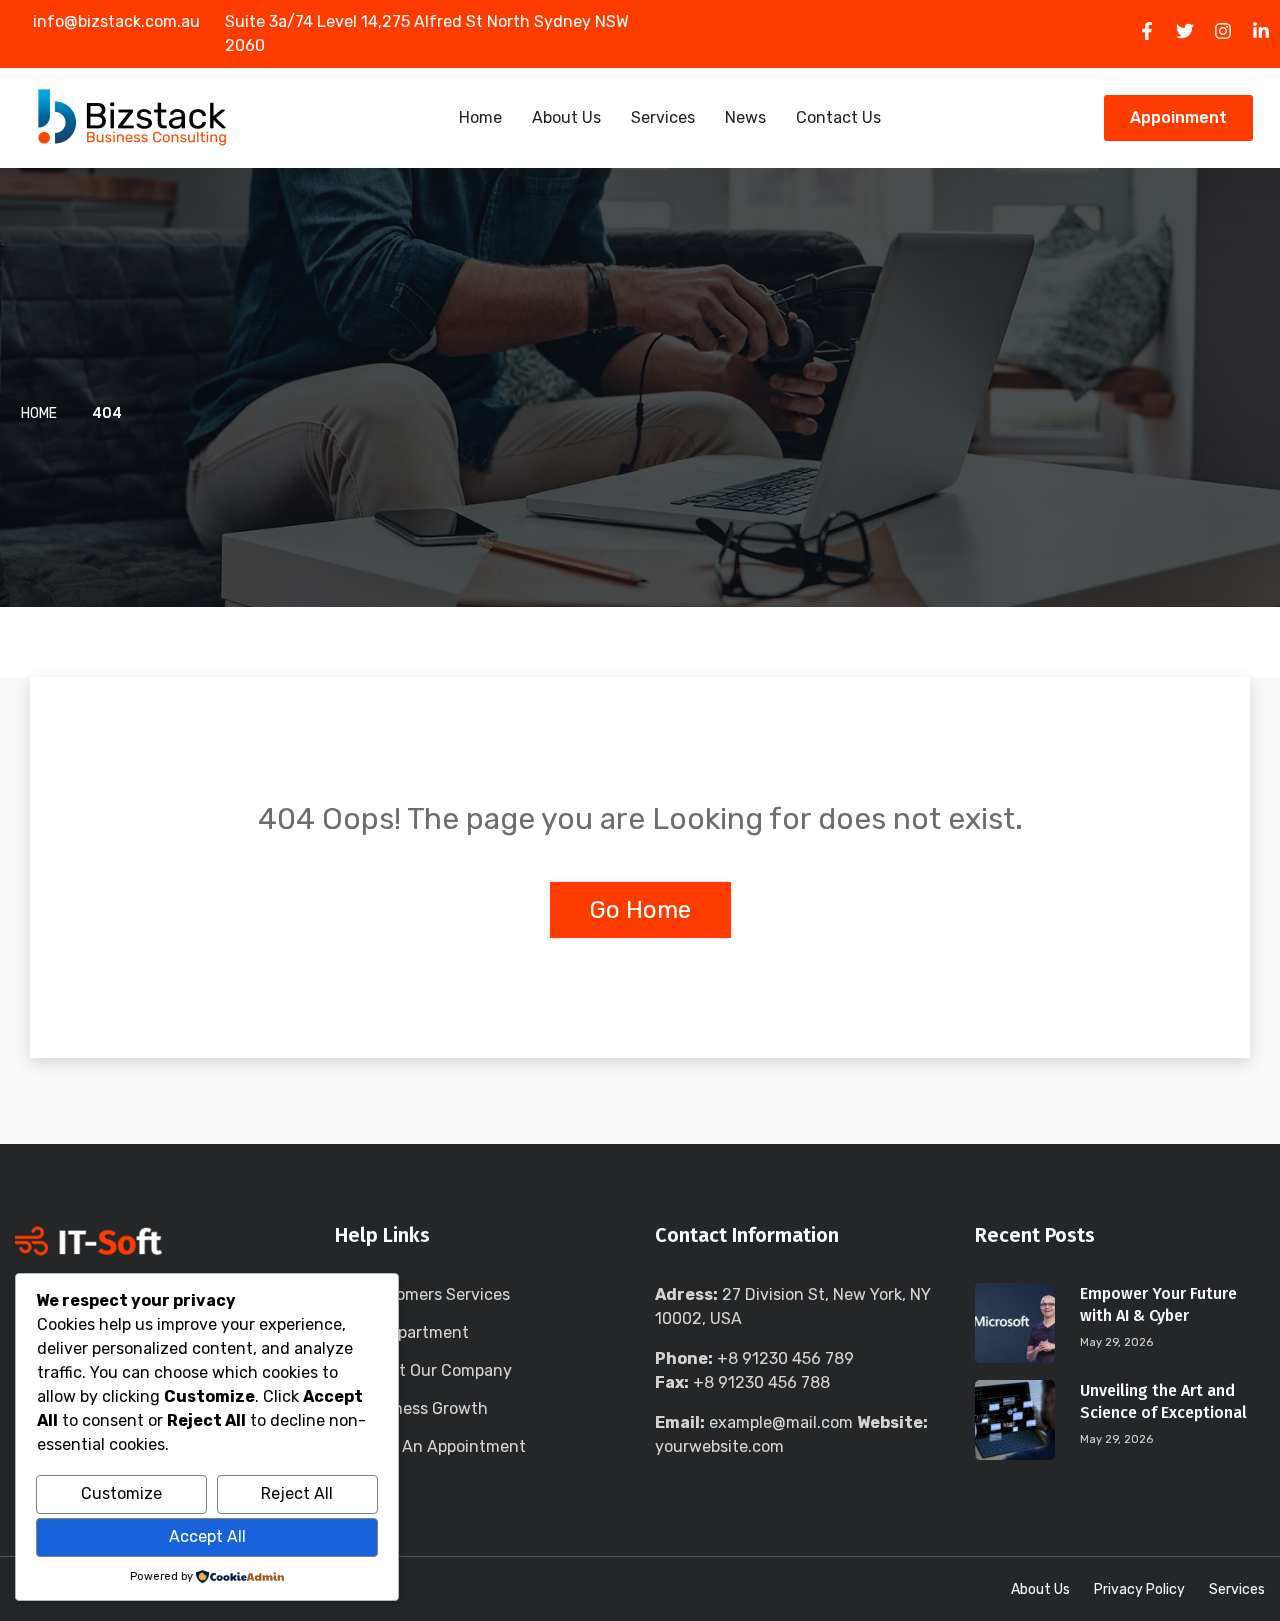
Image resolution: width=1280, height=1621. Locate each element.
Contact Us (838, 117)
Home (480, 117)
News (745, 117)
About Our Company (436, 1370)
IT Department (414, 1332)
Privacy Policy (1139, 1589)
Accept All (207, 1536)
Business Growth (424, 1408)
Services (663, 117)
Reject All (297, 1493)
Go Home (640, 910)
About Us (566, 117)
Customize (121, 1493)
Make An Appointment (443, 1446)
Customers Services (435, 1294)
